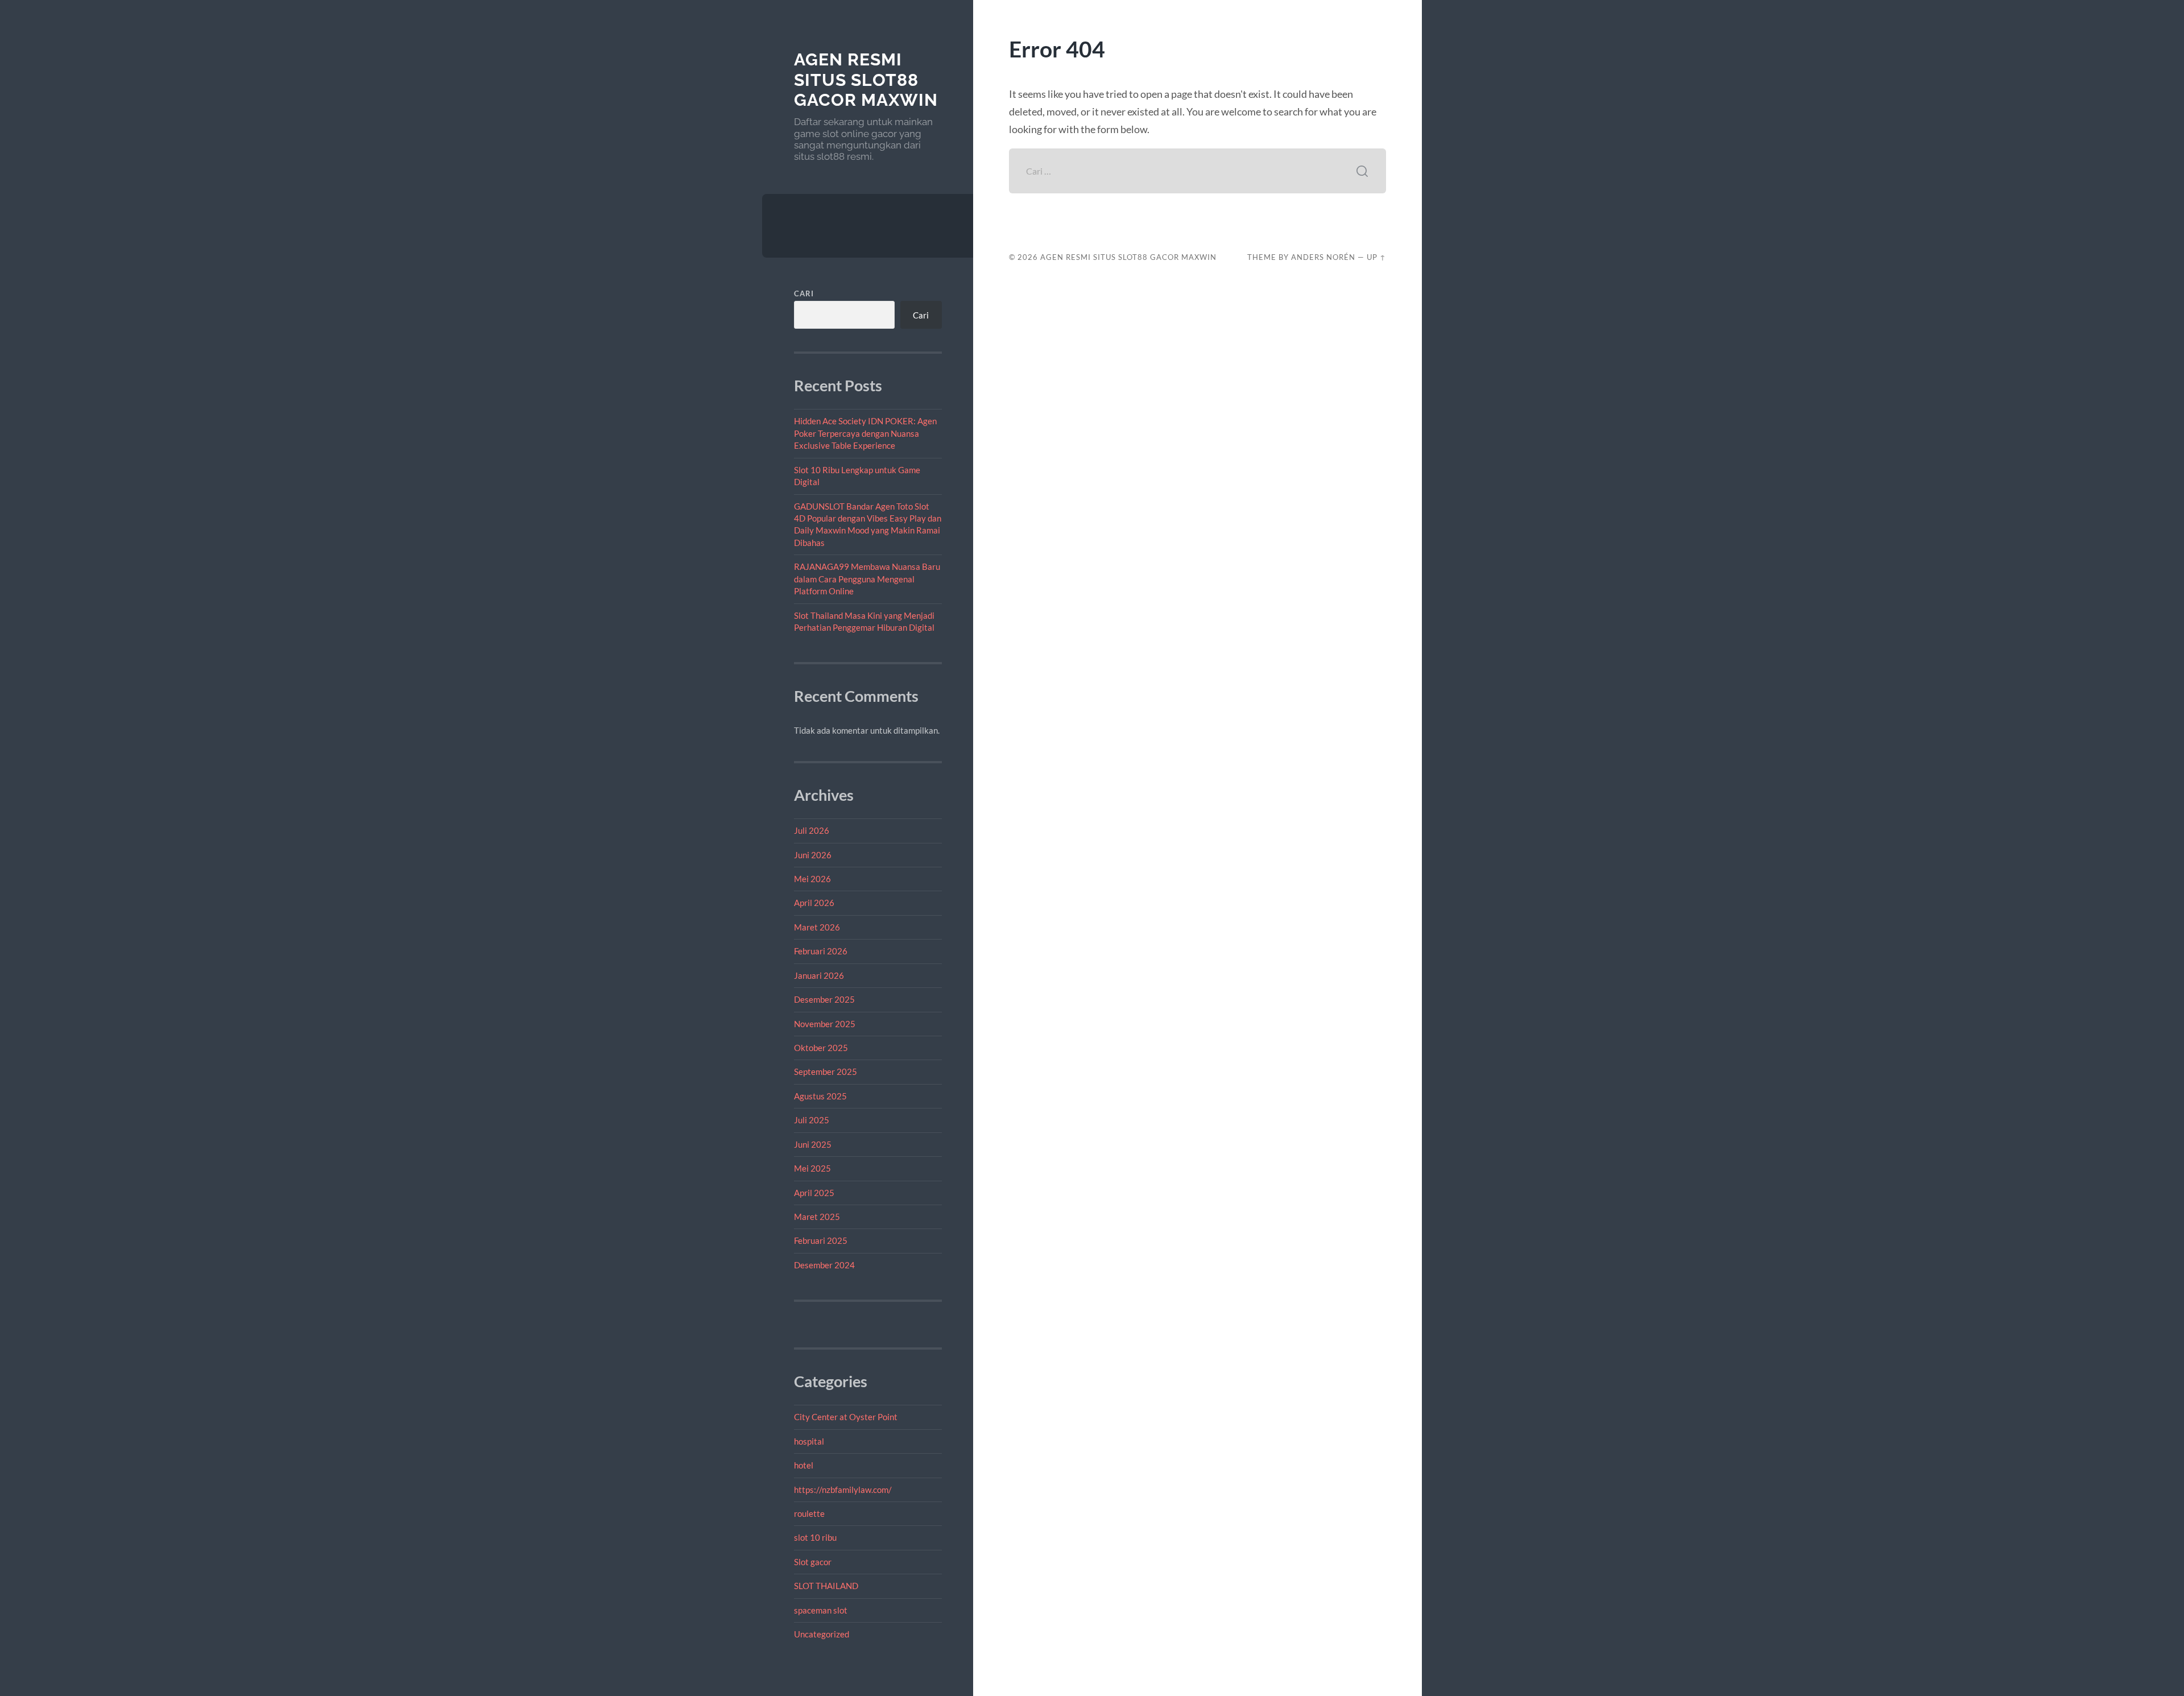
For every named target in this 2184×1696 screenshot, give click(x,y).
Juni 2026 (813, 855)
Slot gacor (813, 1562)
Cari (804, 293)
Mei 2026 (812, 879)
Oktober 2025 (821, 1048)
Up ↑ (1376, 257)
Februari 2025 (821, 1240)
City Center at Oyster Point (846, 1417)
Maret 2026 (817, 927)
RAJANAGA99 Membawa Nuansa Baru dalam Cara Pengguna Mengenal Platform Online (867, 579)
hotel (804, 1465)
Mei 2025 (812, 1168)
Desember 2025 (824, 999)
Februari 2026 (821, 951)
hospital (809, 1441)
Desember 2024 (824, 1265)
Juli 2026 (812, 830)
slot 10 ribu (815, 1537)
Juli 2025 (812, 1120)
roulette (809, 1513)
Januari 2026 (819, 975)
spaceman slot (821, 1610)
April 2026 (814, 903)
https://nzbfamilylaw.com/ (843, 1490)
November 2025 (825, 1024)
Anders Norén (1323, 257)
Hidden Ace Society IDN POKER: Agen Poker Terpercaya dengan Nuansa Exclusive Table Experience (865, 433)
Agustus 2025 (820, 1096)
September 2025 (826, 1072)
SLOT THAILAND (826, 1586)
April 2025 (814, 1193)
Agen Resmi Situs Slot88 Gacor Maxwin (866, 80)
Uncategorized (822, 1634)
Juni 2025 (813, 1144)
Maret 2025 (817, 1217)
